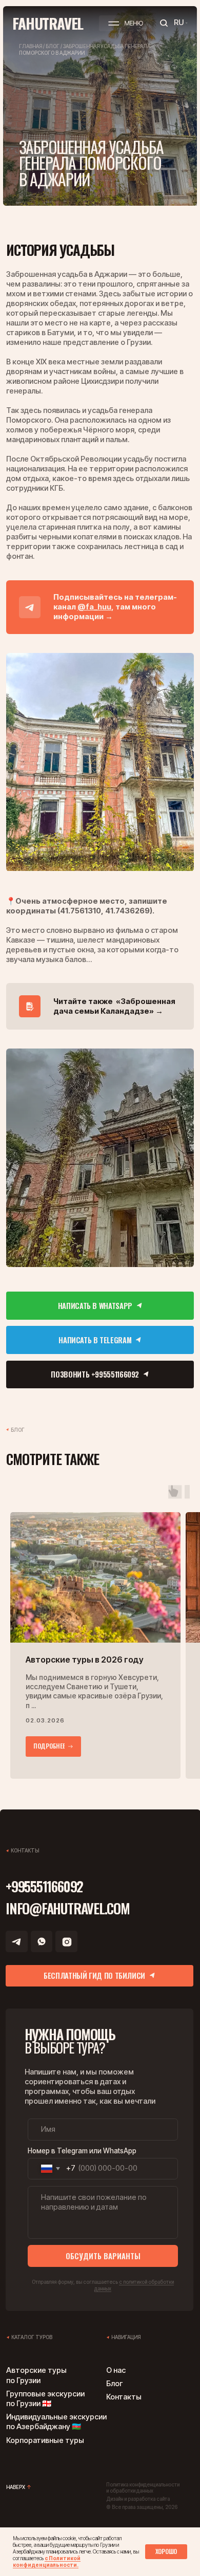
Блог (114, 2384)
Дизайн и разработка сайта (138, 2499)
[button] (126, 23)
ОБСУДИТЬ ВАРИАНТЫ (103, 2256)
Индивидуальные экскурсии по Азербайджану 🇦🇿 (56, 2422)
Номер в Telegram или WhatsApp (82, 2151)
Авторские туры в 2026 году (85, 1660)
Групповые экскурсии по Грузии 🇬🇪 (45, 2399)
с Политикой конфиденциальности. (47, 2561)
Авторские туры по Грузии (36, 2375)
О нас (116, 2370)
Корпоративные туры (45, 2440)
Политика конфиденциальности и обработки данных (143, 2488)
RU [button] (179, 23)
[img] (100, 762)
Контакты (124, 2397)
